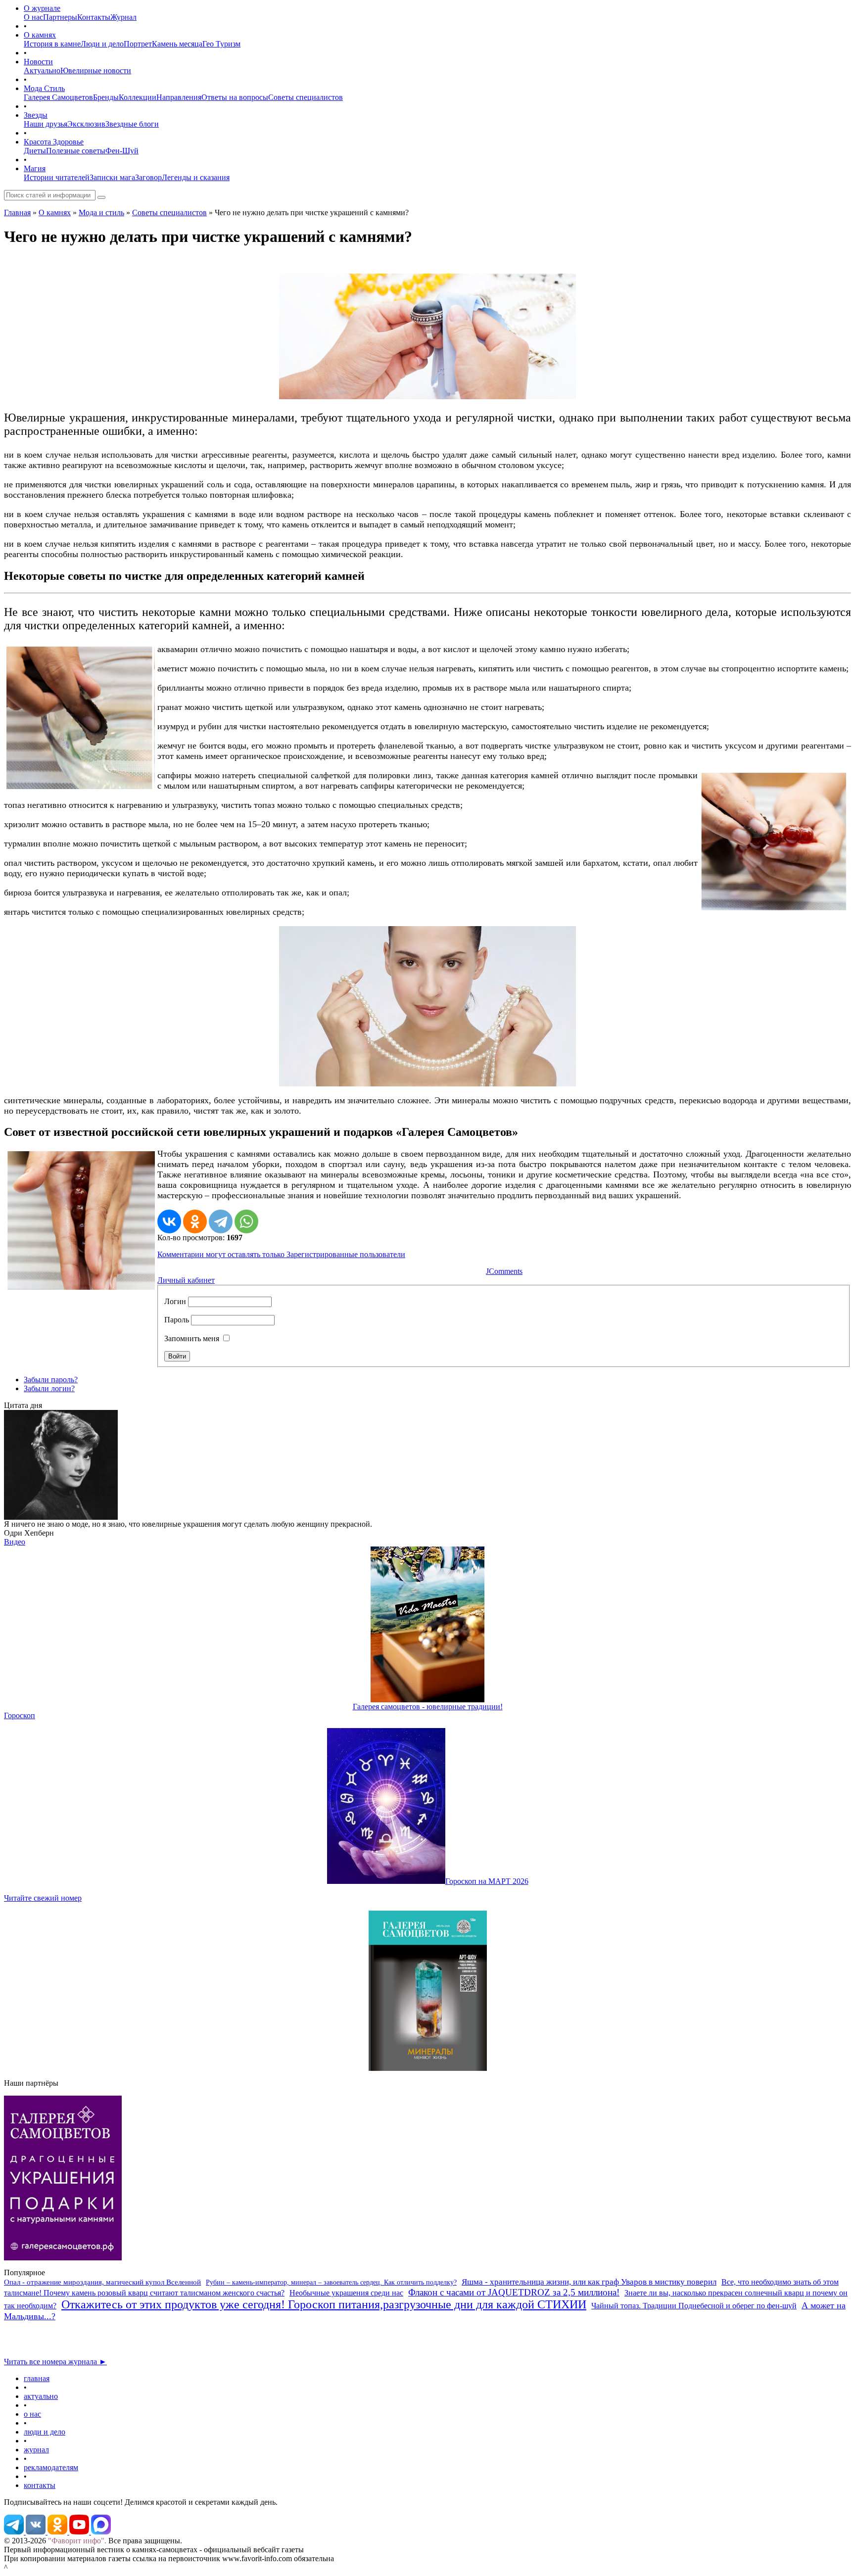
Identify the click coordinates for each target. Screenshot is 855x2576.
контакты (40, 2485)
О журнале (42, 8)
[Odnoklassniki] (58, 2532)
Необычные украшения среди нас (346, 2293)
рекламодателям (51, 2467)
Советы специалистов (306, 97)
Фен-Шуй (122, 151)
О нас (33, 17)
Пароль (177, 1320)
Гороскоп (20, 1715)
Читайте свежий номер (43, 1898)
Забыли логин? (49, 1388)
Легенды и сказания (196, 177)
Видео (15, 1542)
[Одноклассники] (195, 1221)
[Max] (101, 2532)
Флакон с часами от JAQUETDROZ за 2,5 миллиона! (514, 2292)
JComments (504, 1271)
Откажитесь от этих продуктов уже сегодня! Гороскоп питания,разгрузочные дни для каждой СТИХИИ (324, 2304)
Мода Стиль (44, 88)
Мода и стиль (101, 212)
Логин (175, 1301)
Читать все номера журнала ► (55, 2362)
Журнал (123, 17)
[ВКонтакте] (169, 1221)
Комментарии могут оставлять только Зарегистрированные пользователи (281, 1254)
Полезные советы (76, 151)
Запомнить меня (192, 1338)
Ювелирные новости (96, 70)
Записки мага (112, 177)
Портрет (138, 44)
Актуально (42, 70)
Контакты (94, 17)
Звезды (36, 115)
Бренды (106, 97)
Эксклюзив (86, 124)
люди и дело (45, 2432)
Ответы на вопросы (235, 97)
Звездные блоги (132, 124)
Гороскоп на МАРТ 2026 (487, 1881)
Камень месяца (177, 44)
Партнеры (60, 17)
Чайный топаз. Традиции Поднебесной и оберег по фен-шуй (694, 2306)
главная (37, 2378)
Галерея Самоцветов (58, 97)
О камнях (40, 35)
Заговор (148, 177)
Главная (17, 212)
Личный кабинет (186, 1280)
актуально (41, 2396)
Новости (38, 62)
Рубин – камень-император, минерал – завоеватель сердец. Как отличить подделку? (331, 2282)
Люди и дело (102, 44)
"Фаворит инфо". (77, 2541)
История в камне (52, 44)
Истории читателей (57, 177)
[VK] (37, 2532)
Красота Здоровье (54, 142)
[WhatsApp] (246, 1221)
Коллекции (138, 97)
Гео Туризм (221, 44)
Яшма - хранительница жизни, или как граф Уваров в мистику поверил (589, 2282)
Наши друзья (46, 124)
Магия (35, 168)
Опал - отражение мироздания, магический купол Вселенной (102, 2282)
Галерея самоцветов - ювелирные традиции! (428, 1707)
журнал (36, 2450)
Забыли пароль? (51, 1380)
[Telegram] (221, 1221)
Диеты (35, 151)
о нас (32, 2414)
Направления (179, 97)
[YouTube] (80, 2532)
